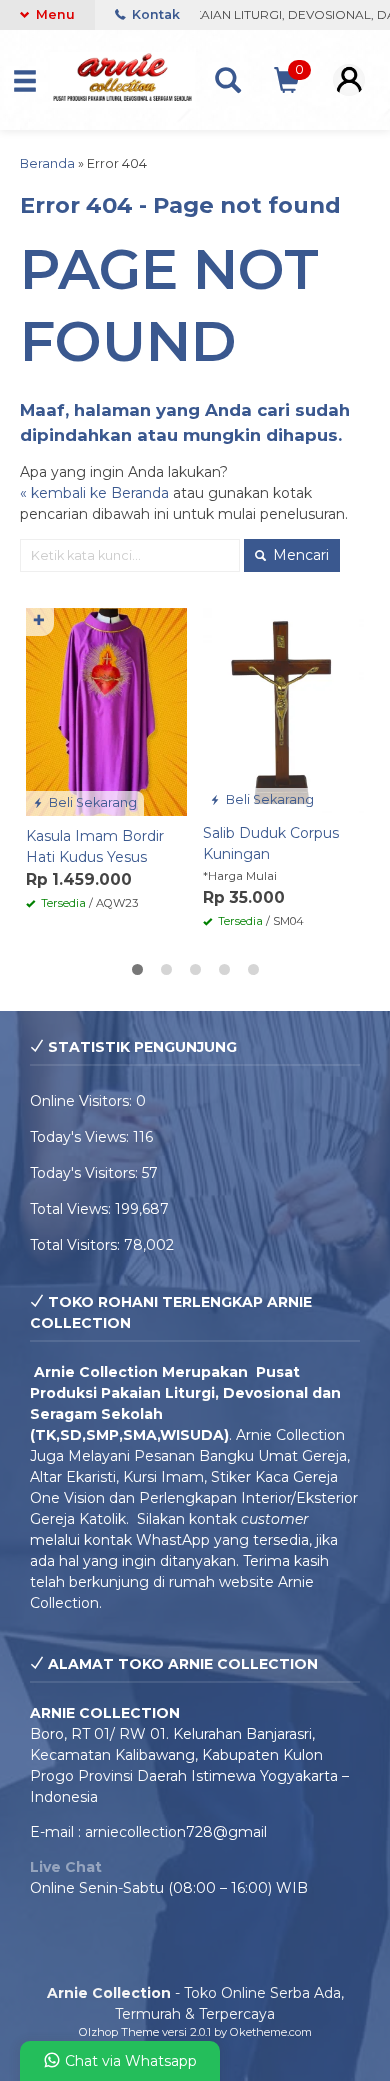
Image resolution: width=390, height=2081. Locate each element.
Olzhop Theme (119, 2032)
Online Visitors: (83, 1101)
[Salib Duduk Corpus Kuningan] (283, 709)
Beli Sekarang (91, 802)
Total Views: (72, 1209)
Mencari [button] (299, 555)
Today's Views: (81, 1137)
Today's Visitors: (86, 1173)
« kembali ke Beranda (94, 493)
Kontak (154, 14)
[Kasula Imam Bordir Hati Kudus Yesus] (106, 711)
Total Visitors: (77, 1245)
